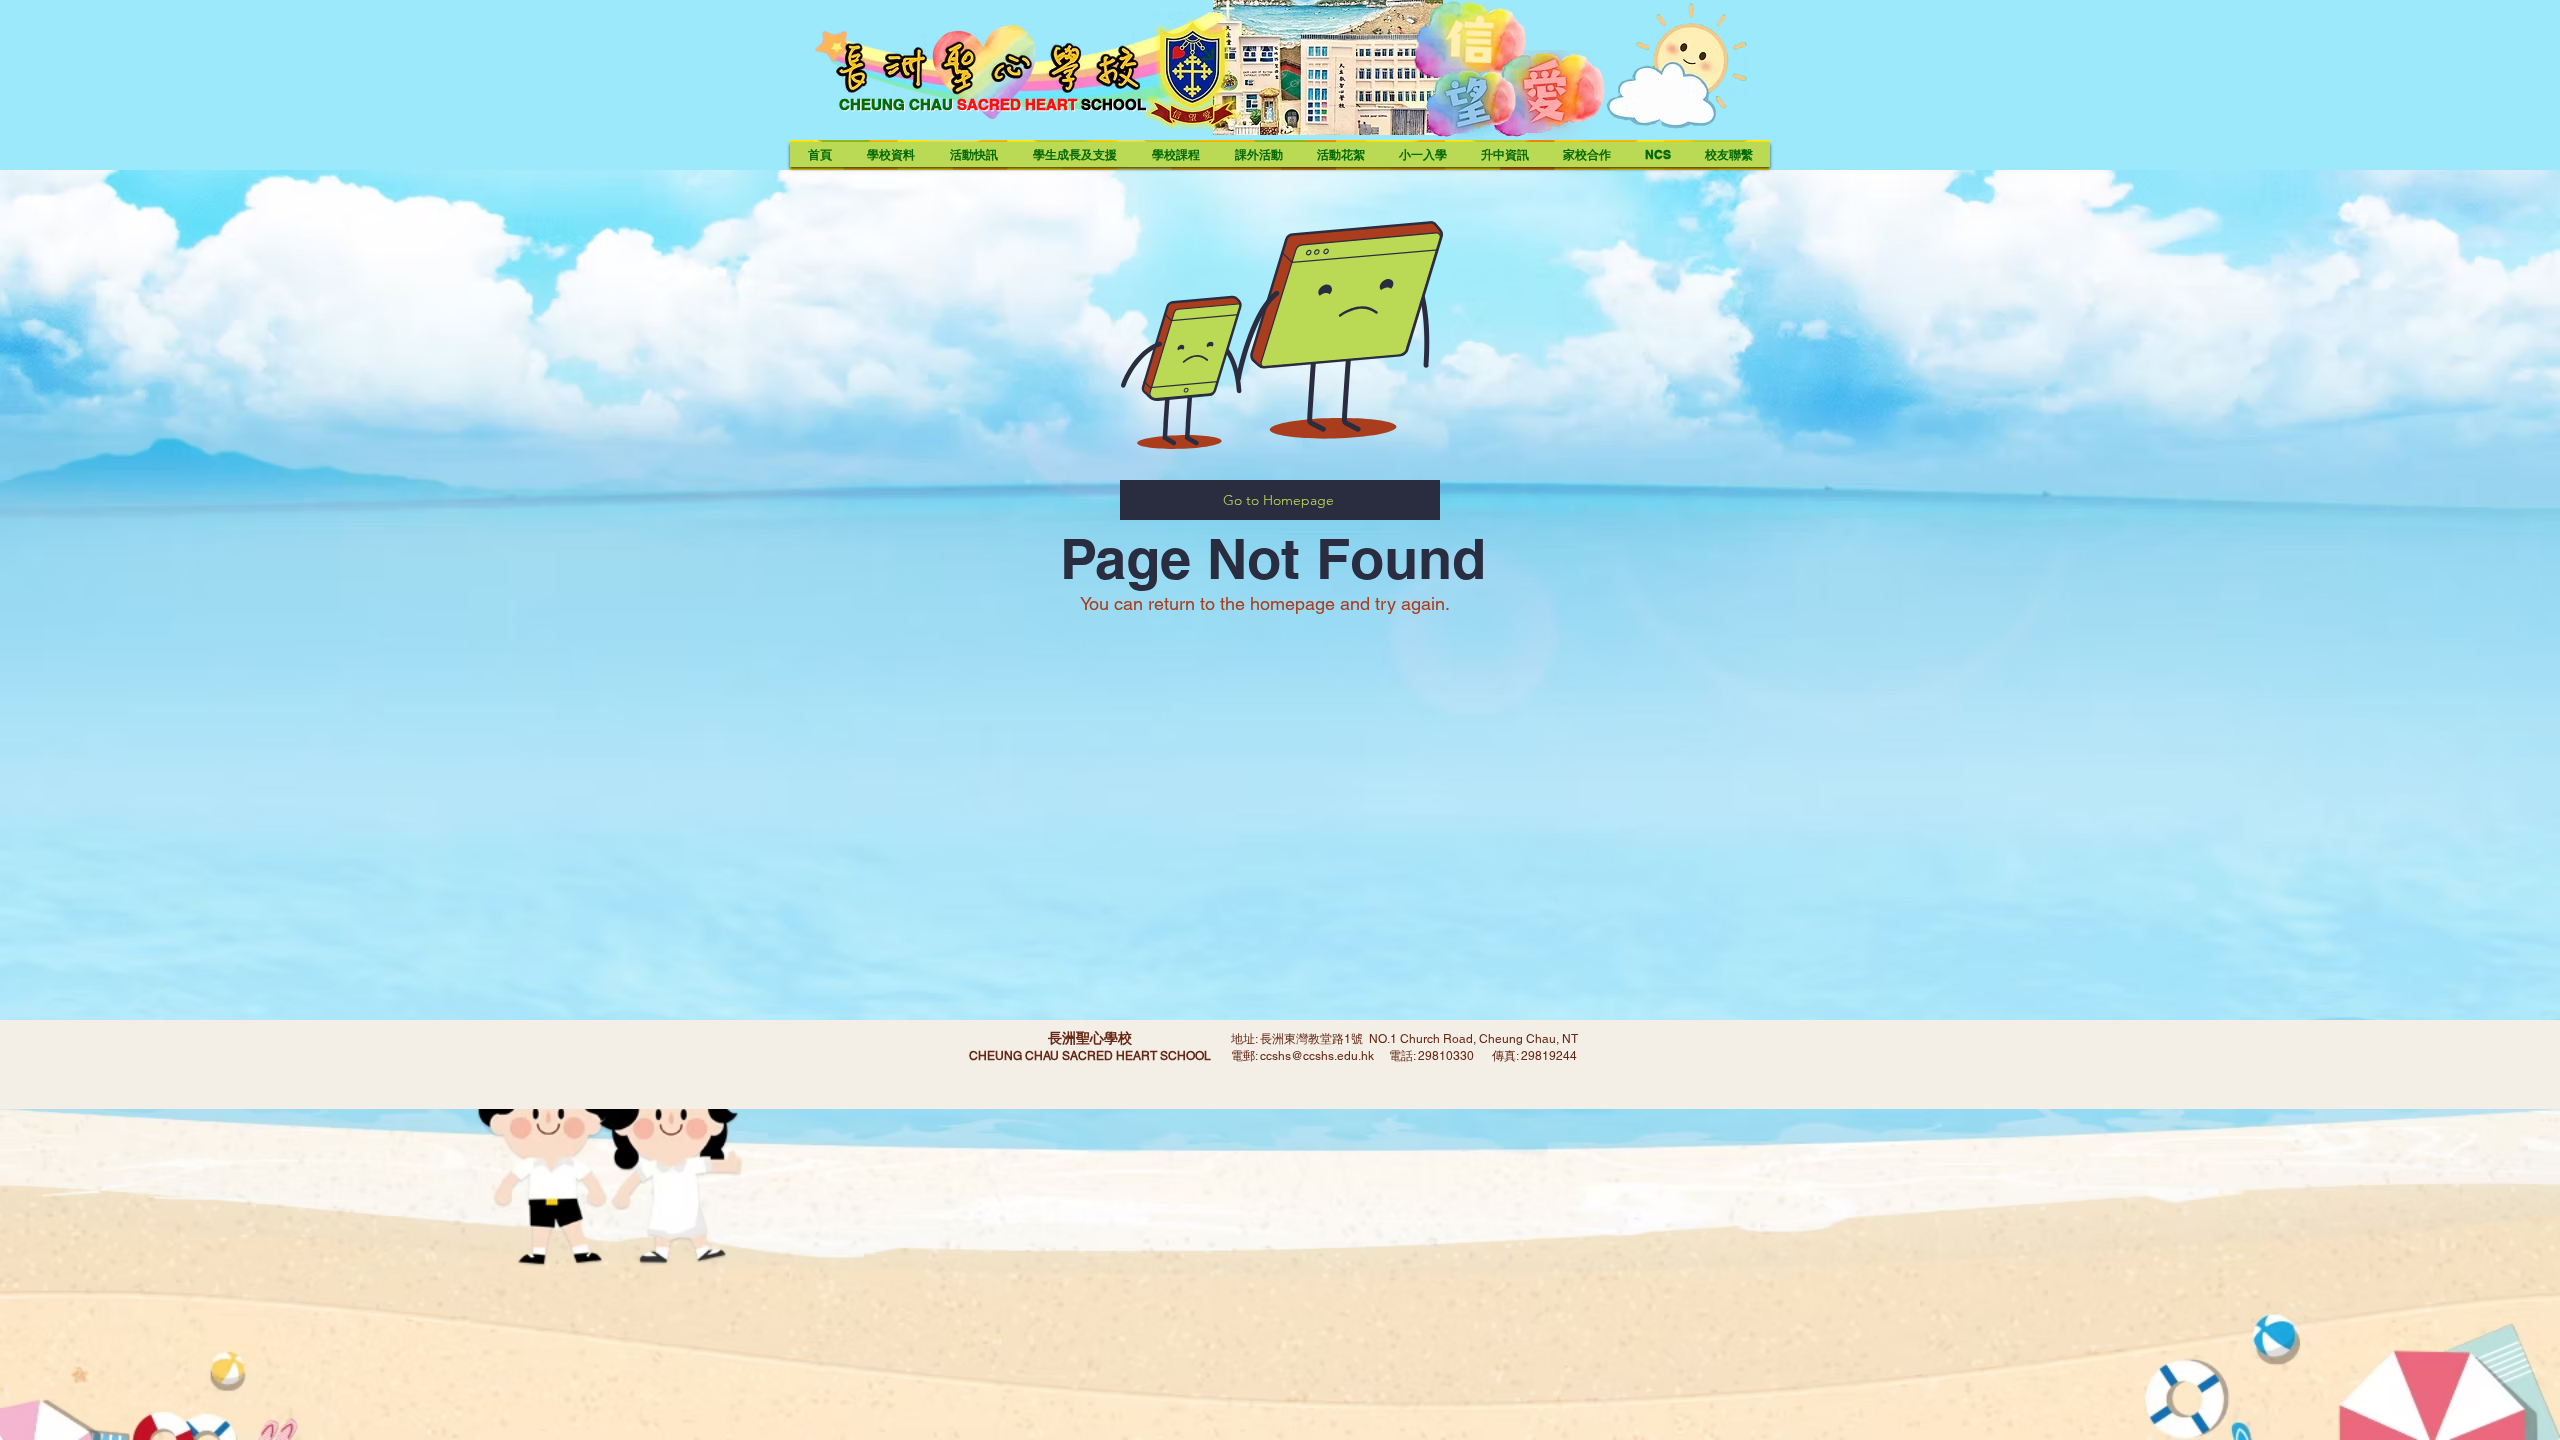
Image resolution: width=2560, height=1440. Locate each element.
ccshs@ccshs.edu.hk (1317, 1056)
